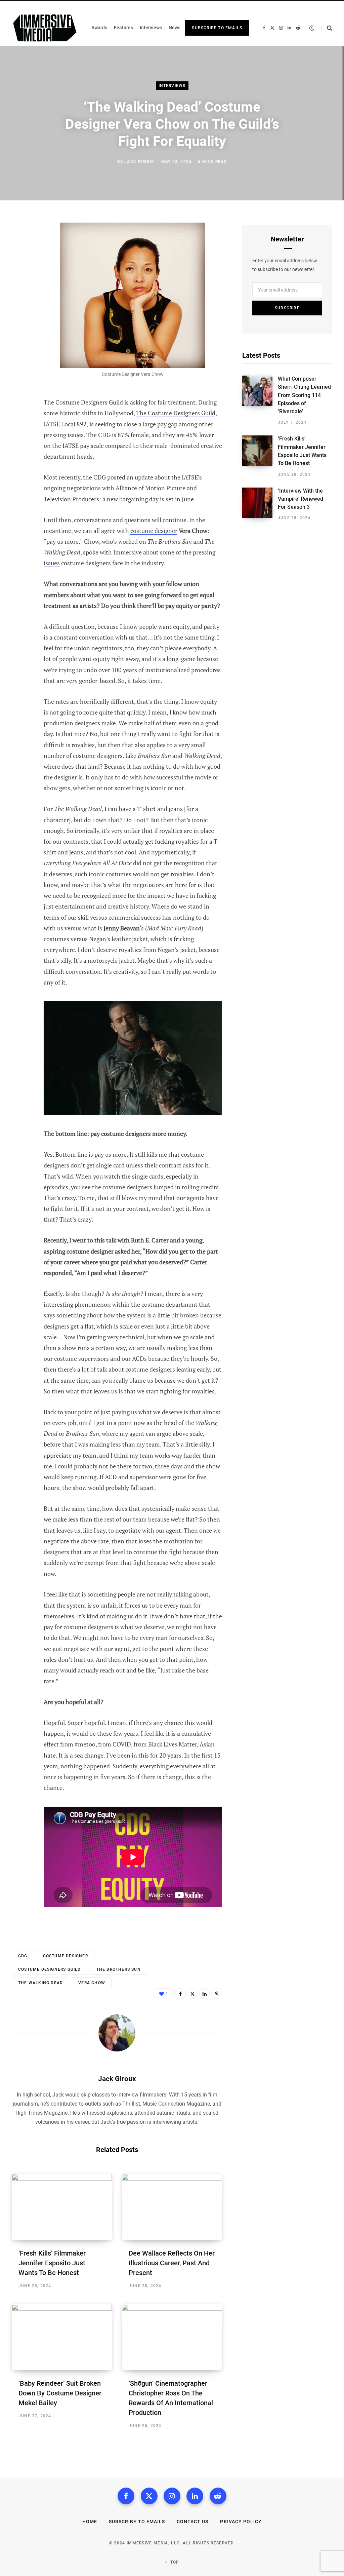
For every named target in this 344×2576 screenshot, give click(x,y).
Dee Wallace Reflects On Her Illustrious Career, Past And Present (172, 2263)
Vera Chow (92, 1983)
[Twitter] (19, 266)
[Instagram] (172, 2496)
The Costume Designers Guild (176, 413)
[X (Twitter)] (149, 2496)
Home (90, 2522)
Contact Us (193, 2522)
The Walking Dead (40, 1983)
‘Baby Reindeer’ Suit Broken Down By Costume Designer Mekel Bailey (60, 2393)
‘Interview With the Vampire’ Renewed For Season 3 (300, 499)
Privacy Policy (241, 2522)
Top (174, 2562)
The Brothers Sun (119, 1969)
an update (140, 477)
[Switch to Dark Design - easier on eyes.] (312, 28)
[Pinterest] (19, 283)
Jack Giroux (139, 162)
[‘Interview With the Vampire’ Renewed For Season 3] (260, 504)
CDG (23, 1956)
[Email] (19, 319)
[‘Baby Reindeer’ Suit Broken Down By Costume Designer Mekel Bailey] (62, 2337)
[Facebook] (19, 248)
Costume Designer (66, 1956)
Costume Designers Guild (50, 1969)
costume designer (154, 531)
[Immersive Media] (45, 28)
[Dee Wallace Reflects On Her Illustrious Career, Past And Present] (172, 2207)
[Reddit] (218, 2496)
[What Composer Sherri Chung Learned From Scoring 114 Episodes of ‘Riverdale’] (260, 400)
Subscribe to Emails (217, 28)
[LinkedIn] (19, 301)
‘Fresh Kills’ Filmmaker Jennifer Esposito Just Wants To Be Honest (52, 2263)
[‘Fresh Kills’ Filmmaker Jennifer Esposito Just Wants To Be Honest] (62, 2207)
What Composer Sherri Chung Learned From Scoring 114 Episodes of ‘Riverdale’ (304, 395)
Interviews (172, 86)
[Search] (327, 28)
